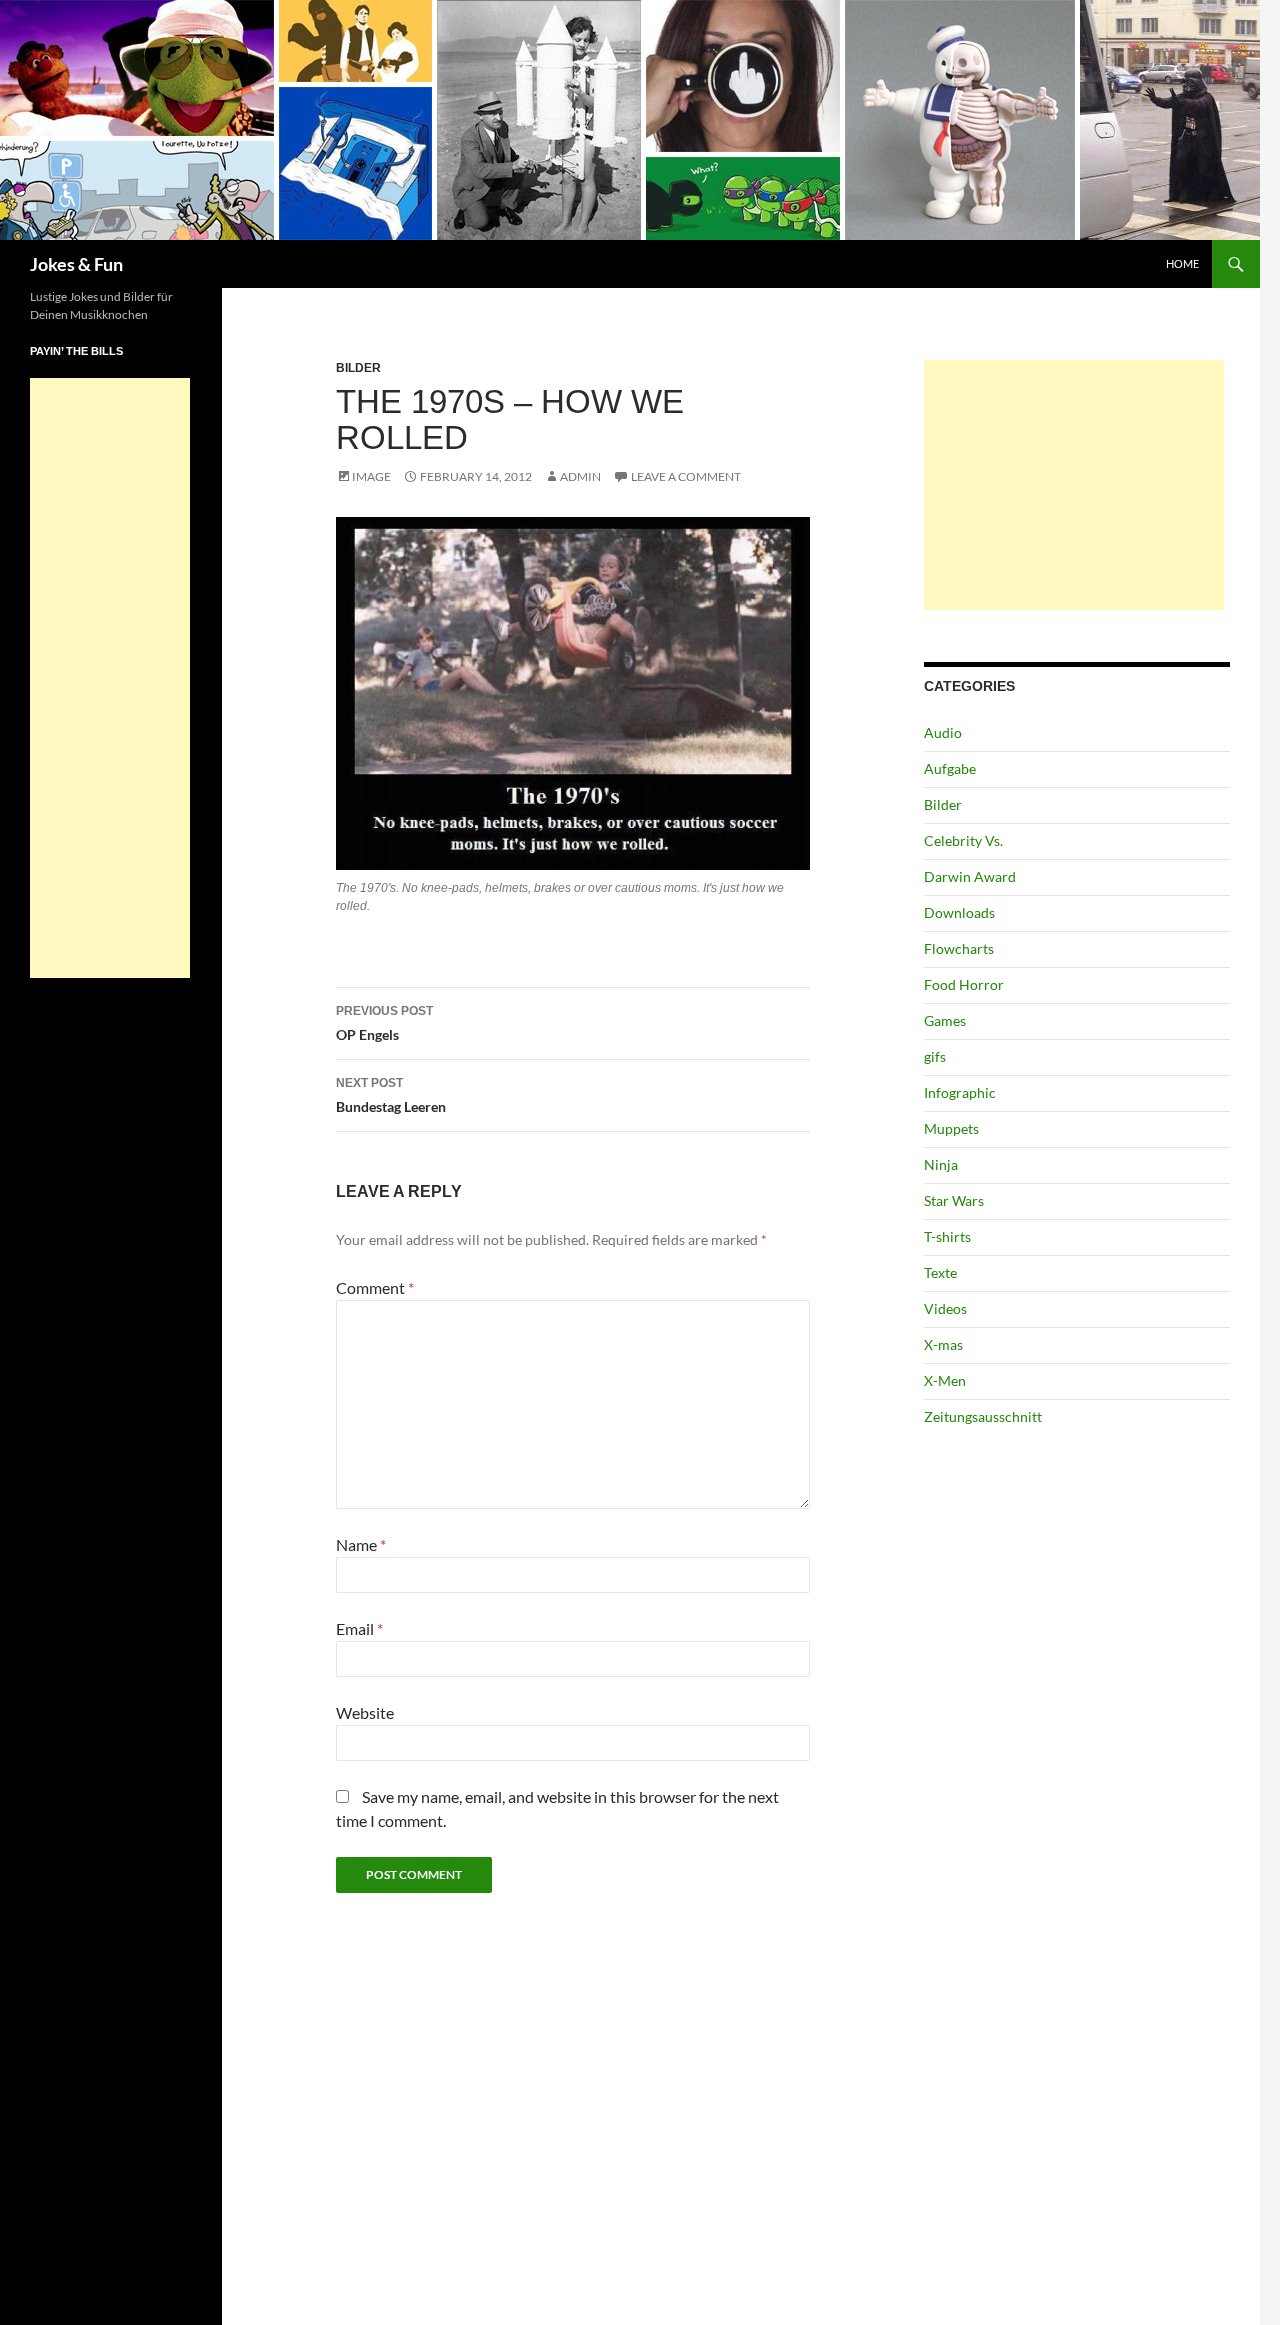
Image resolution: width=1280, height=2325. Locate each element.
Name (361, 1544)
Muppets (951, 1128)
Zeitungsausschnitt (983, 1416)
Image (371, 476)
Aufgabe (950, 768)
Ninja (941, 1164)
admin (580, 476)
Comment (375, 1287)
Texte (940, 1272)
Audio (943, 732)
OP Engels (384, 1023)
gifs (935, 1056)
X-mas (943, 1344)
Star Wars (954, 1200)
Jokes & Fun (76, 264)
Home (1182, 263)
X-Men (945, 1380)
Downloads (959, 912)
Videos (945, 1308)
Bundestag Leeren (391, 1095)
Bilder (358, 368)
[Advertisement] (1074, 485)
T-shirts (947, 1236)
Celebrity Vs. (963, 840)
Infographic (960, 1092)
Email (359, 1628)
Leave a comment (686, 476)
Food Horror (964, 984)
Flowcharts (959, 948)
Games (945, 1020)
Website (365, 1712)
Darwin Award (970, 876)
